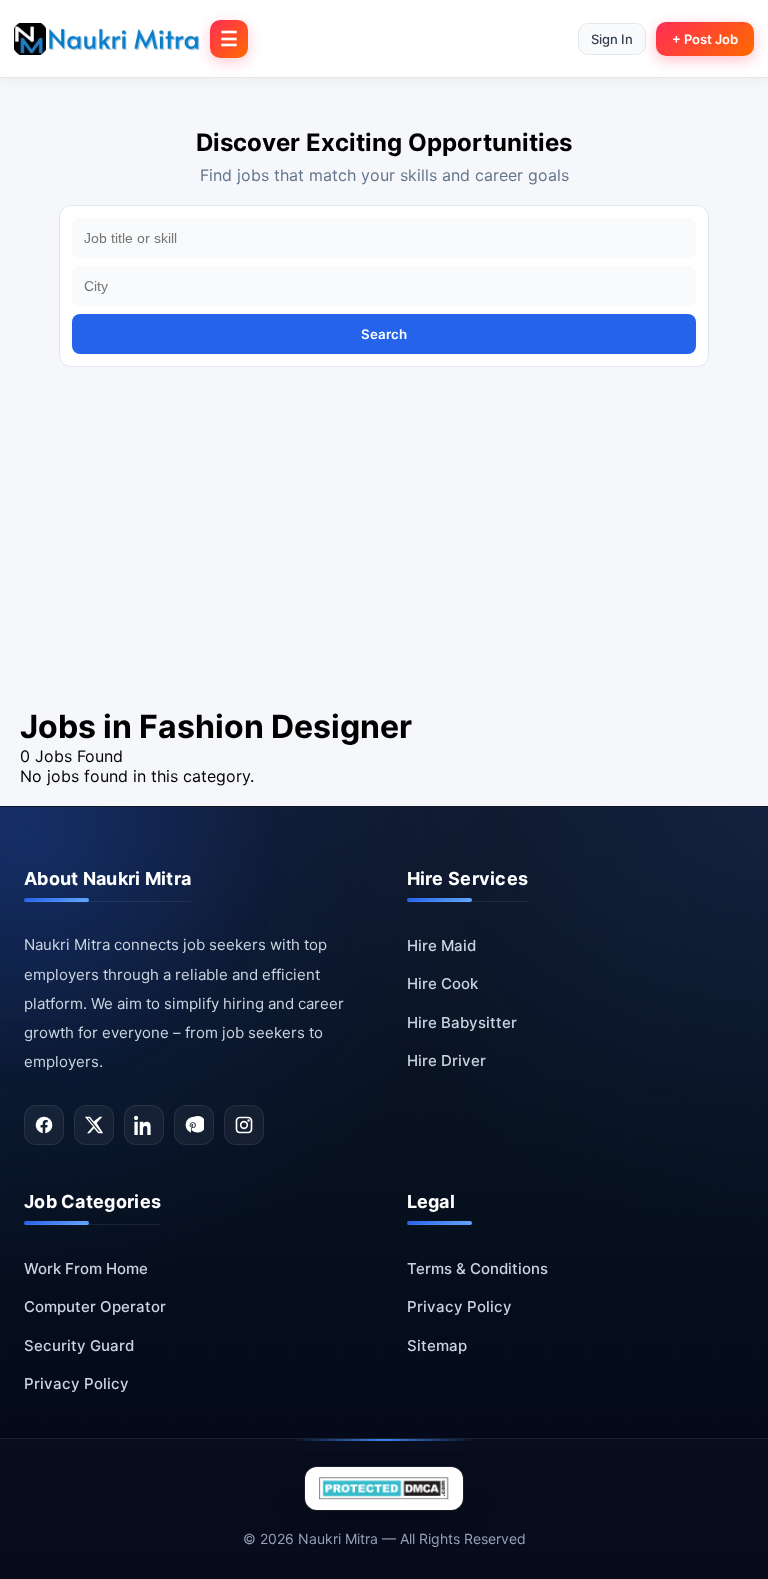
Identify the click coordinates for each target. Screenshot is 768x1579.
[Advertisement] (384, 557)
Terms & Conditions (477, 1268)
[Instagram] (244, 1125)
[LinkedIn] (144, 1125)
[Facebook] (44, 1125)
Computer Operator (95, 1306)
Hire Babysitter (462, 1022)
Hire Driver (446, 1060)
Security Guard (79, 1345)
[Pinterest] (194, 1125)
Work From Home (86, 1268)
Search (384, 334)
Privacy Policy (76, 1383)
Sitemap (437, 1345)
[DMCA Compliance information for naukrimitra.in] (384, 1488)
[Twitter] (94, 1125)
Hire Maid (441, 945)
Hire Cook (442, 983)
